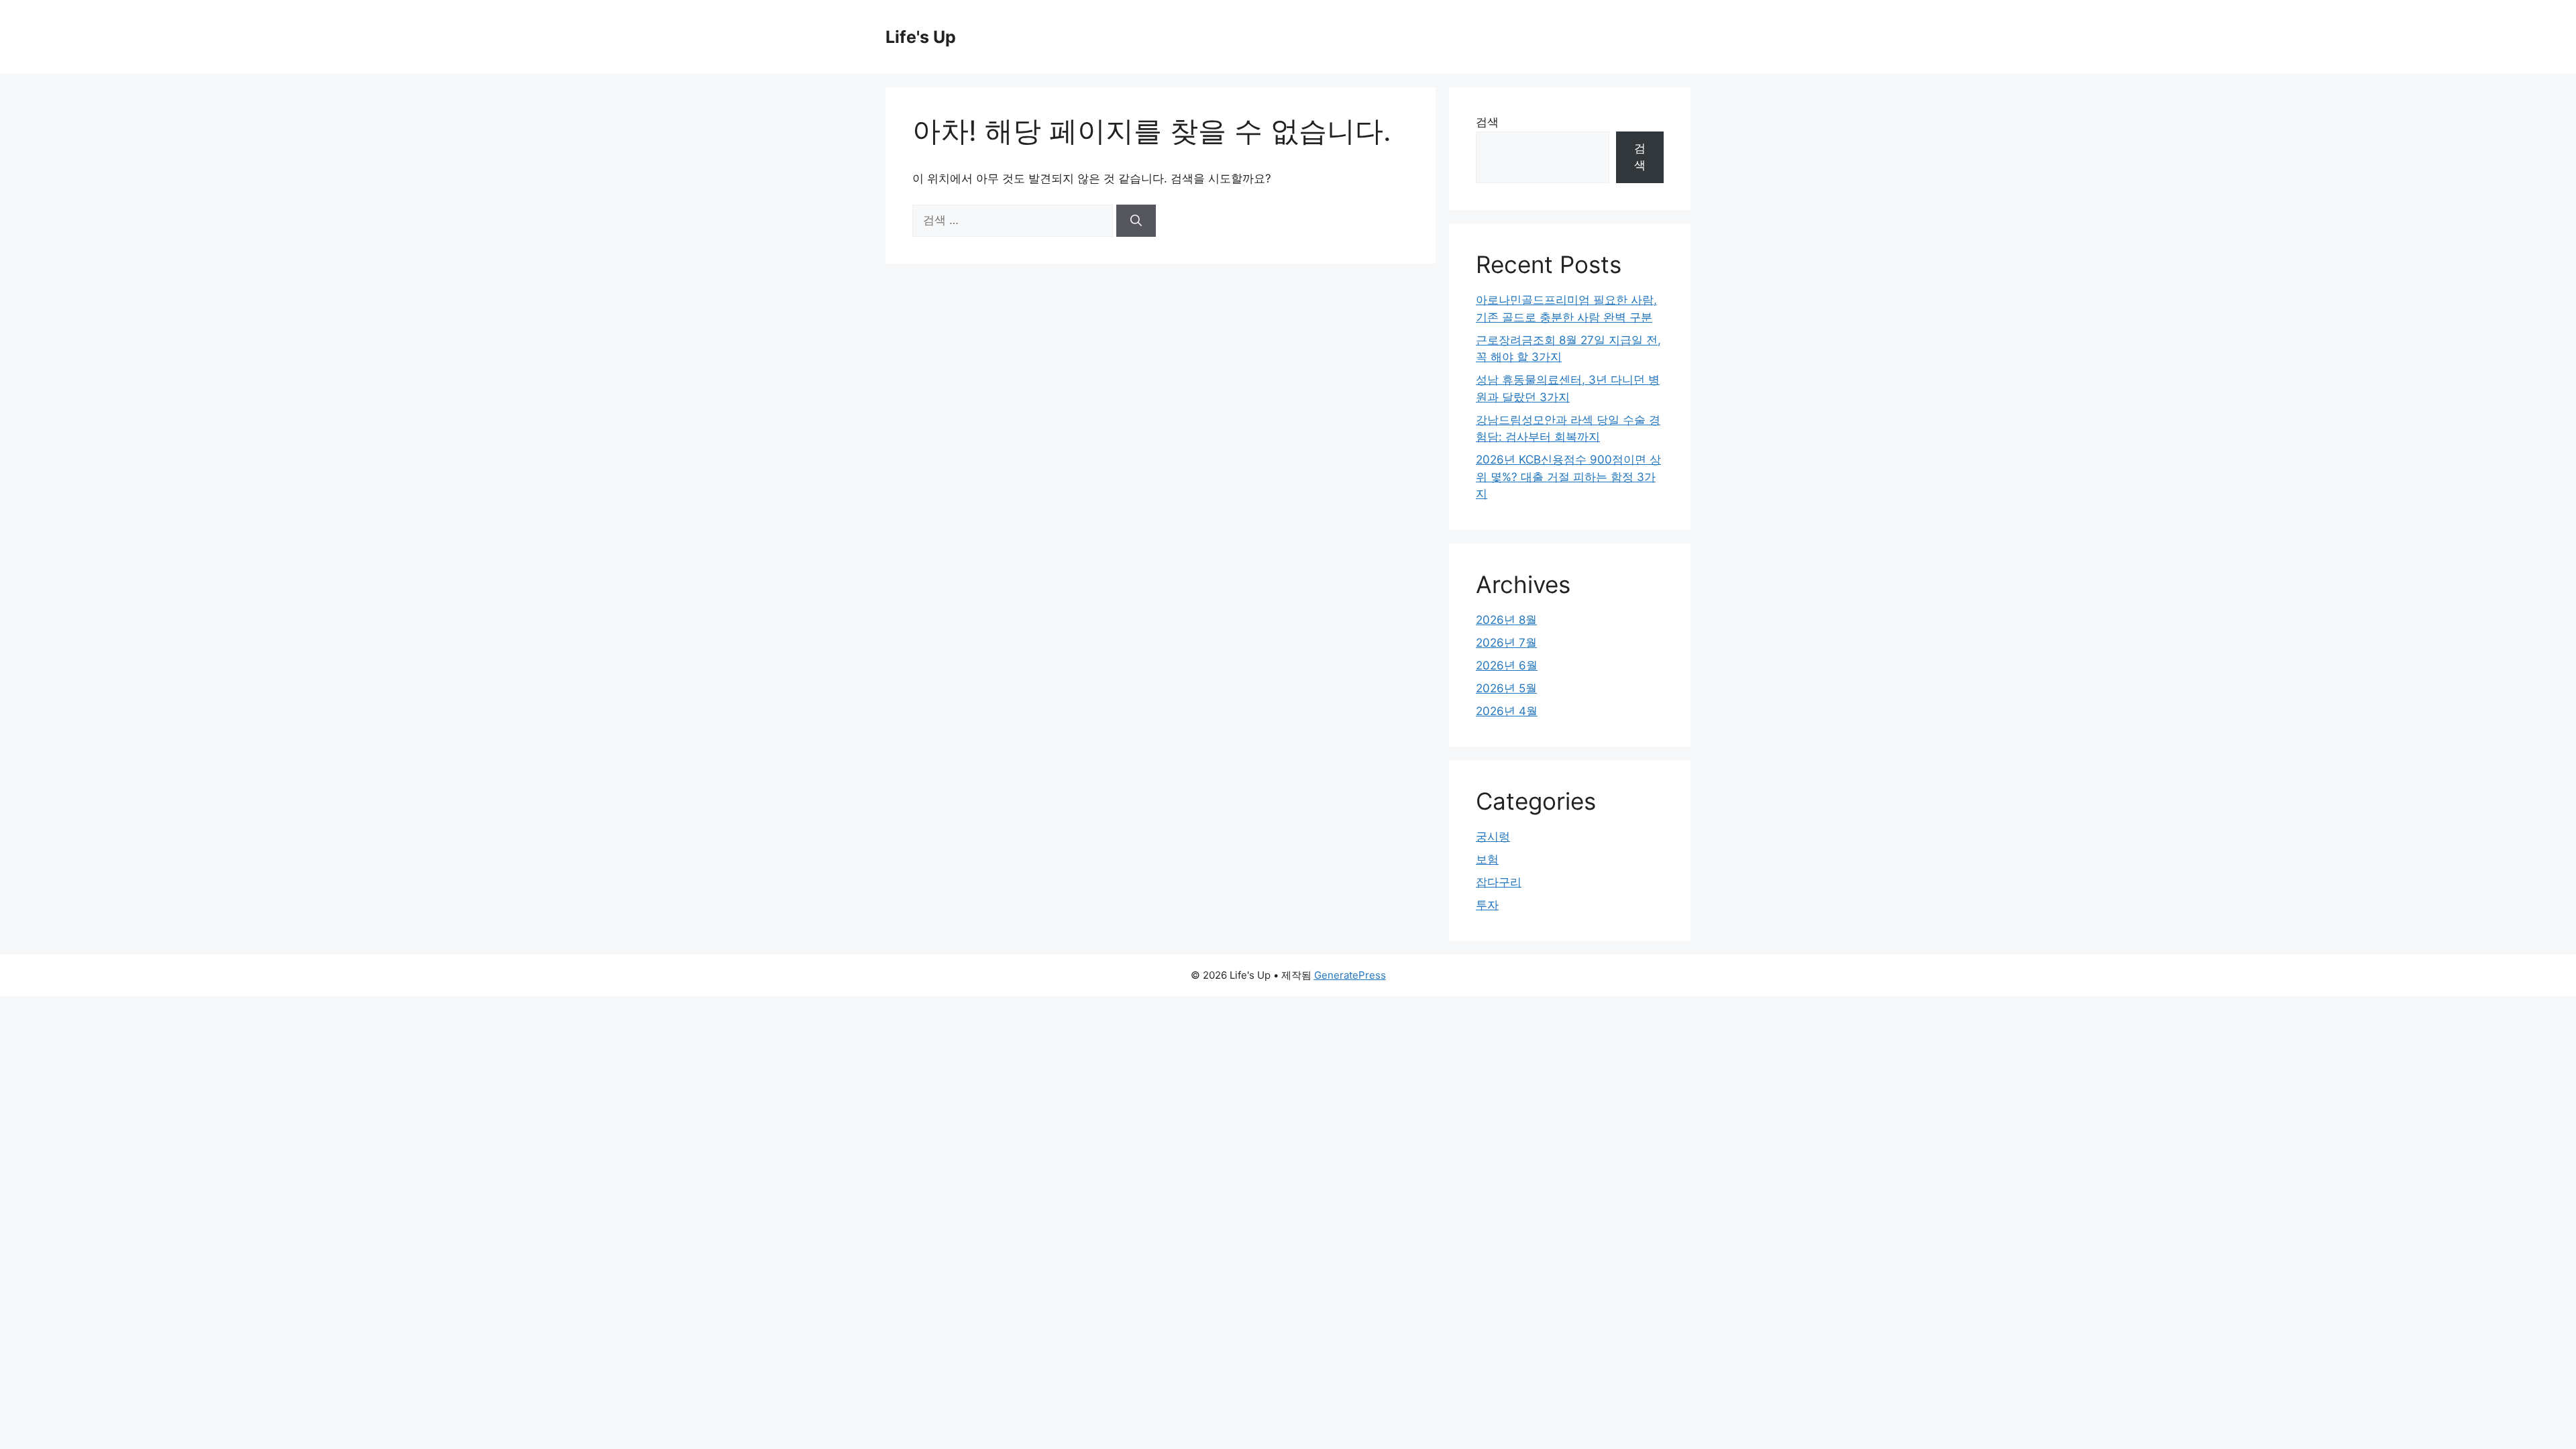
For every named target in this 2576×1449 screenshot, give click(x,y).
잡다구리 (1499, 882)
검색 (1487, 122)
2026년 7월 (1506, 643)
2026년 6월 (1507, 665)
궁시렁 (1493, 837)
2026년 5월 (1506, 688)
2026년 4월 (1507, 711)
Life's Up (921, 37)
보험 (1487, 859)
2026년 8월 (1506, 620)
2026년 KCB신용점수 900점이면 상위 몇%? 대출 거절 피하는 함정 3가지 (1568, 477)
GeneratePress (1350, 975)
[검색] (1136, 221)
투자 (1487, 905)
